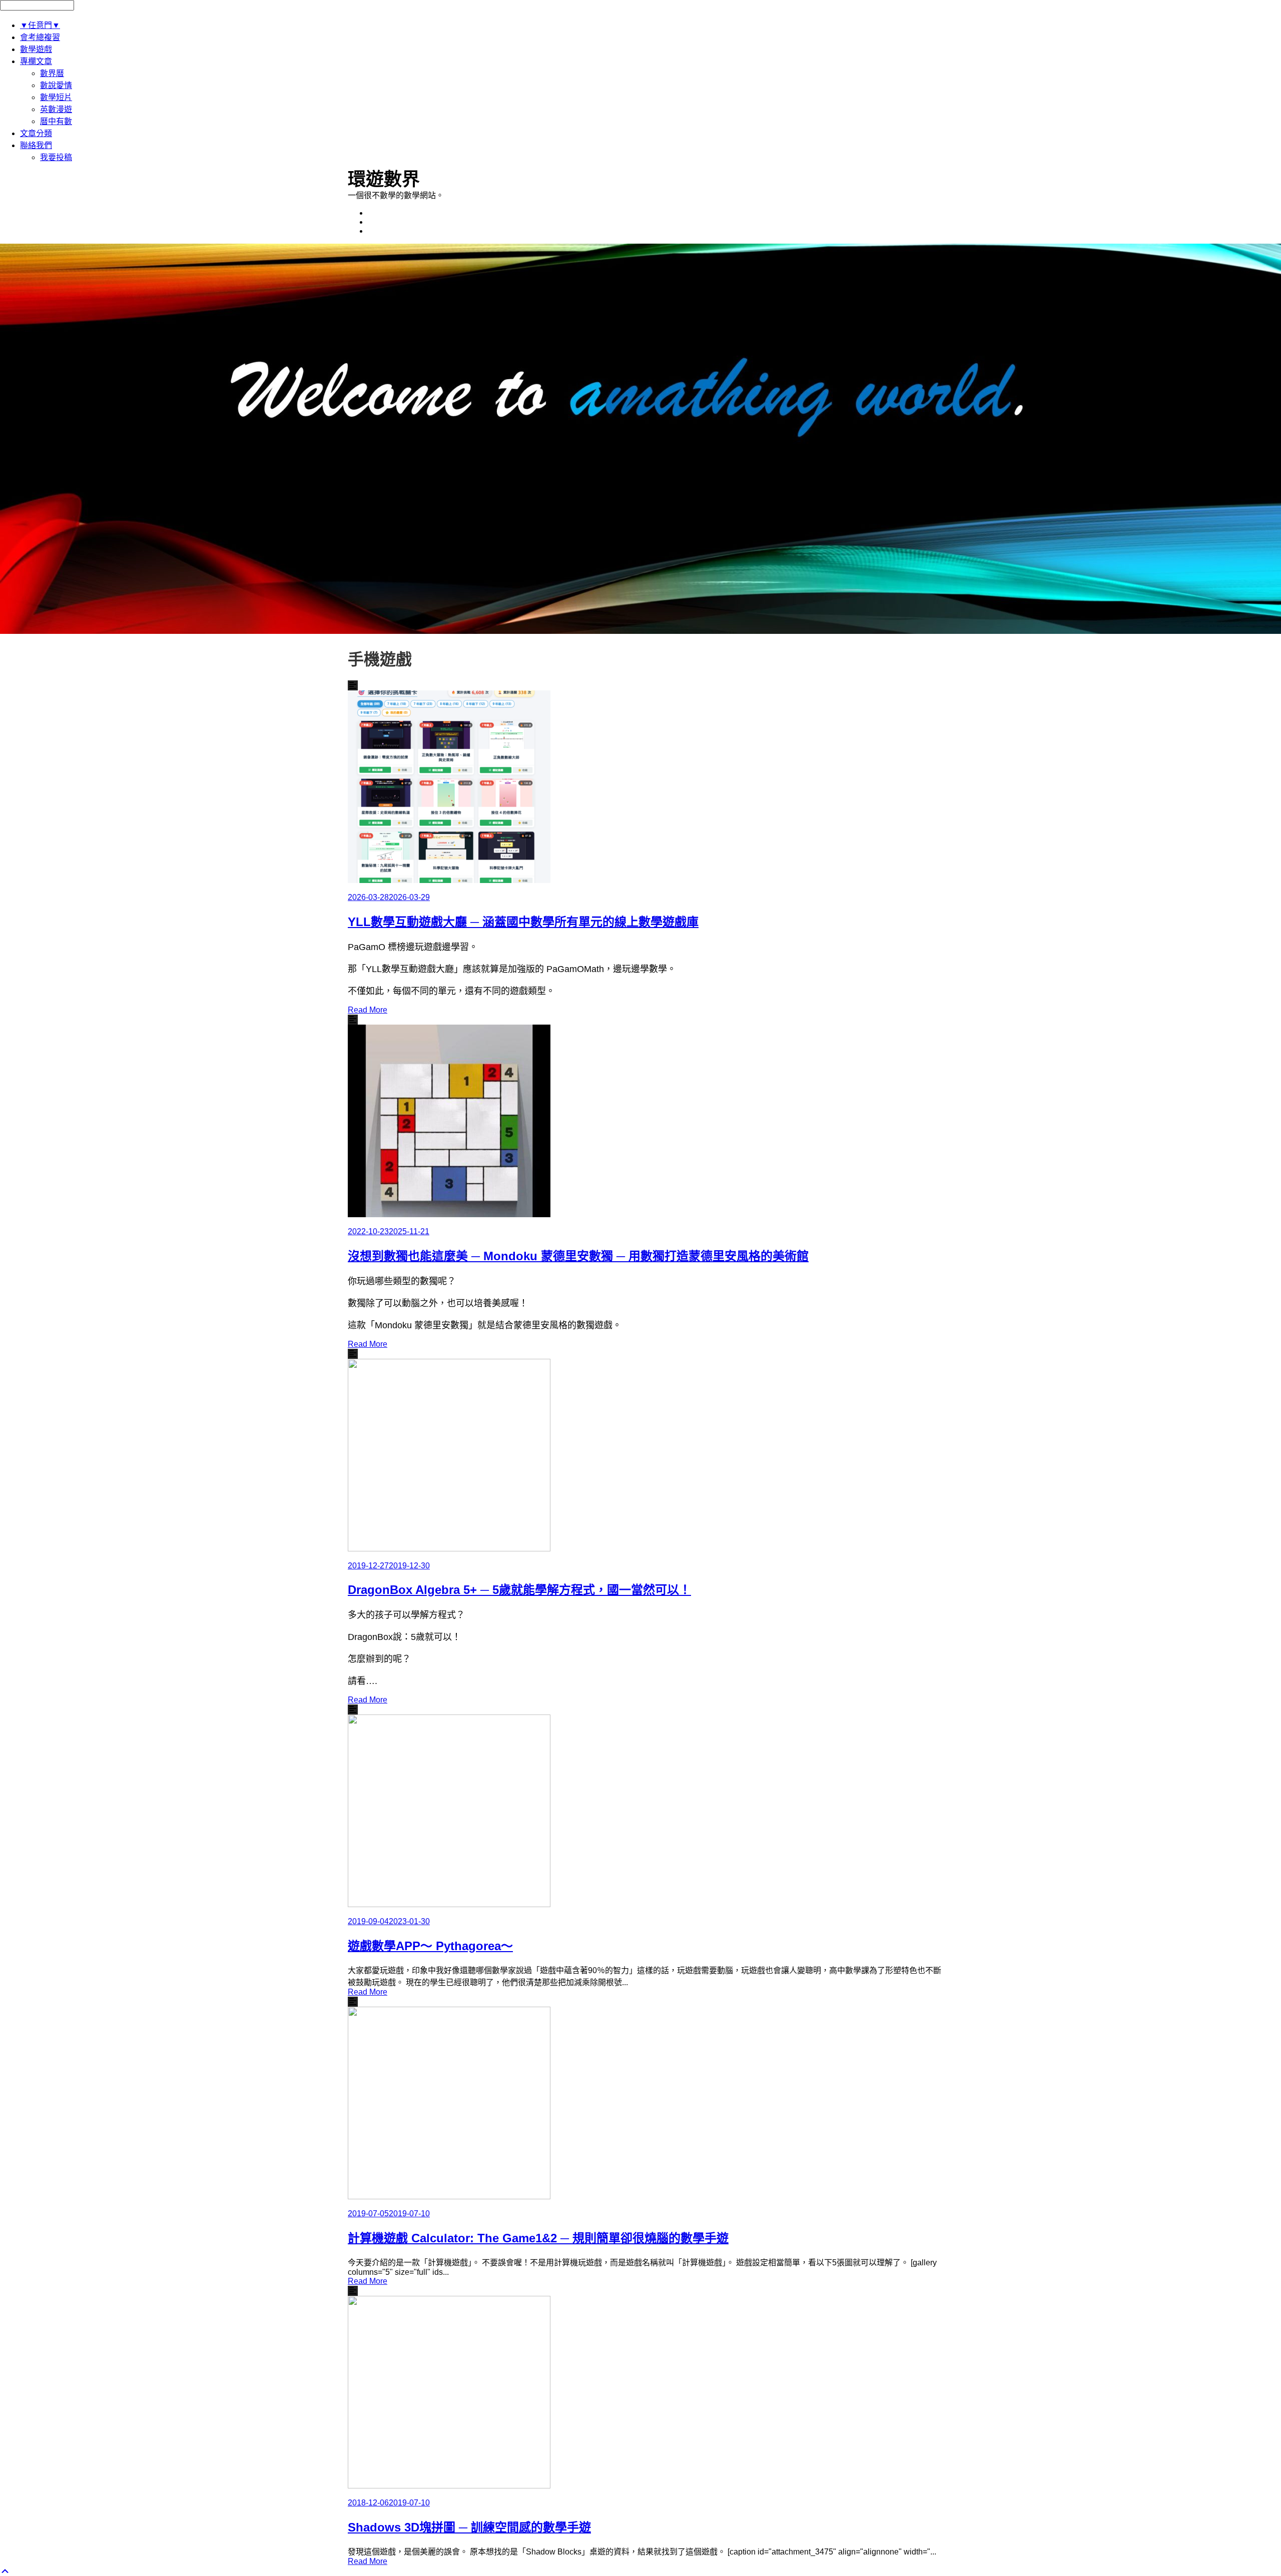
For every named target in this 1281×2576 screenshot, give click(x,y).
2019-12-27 (368, 1566)
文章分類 (36, 133)
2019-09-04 (368, 1921)
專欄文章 (36, 61)
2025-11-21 (409, 1231)
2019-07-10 (409, 2214)
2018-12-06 (368, 2503)
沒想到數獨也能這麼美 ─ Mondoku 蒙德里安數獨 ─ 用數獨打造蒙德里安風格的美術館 (578, 1256)
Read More (368, 1010)
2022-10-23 (368, 1231)
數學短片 (56, 97)
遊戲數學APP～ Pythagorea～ (430, 1946)
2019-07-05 (368, 2214)
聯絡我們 (36, 145)
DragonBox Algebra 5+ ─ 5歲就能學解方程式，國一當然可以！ (519, 1590)
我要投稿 (56, 157)
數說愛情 (56, 85)
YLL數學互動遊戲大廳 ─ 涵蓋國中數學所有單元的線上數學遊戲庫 (523, 922)
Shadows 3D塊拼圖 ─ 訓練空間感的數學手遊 (469, 2527)
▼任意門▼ (40, 25)
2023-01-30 (409, 1921)
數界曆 (52, 73)
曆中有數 (56, 121)
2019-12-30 (409, 1566)
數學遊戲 (36, 49)
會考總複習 (40, 37)
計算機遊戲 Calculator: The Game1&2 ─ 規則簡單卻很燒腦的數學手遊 (538, 2238)
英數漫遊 (56, 109)
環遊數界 (384, 179)
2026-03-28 (368, 897)
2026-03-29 (409, 897)
